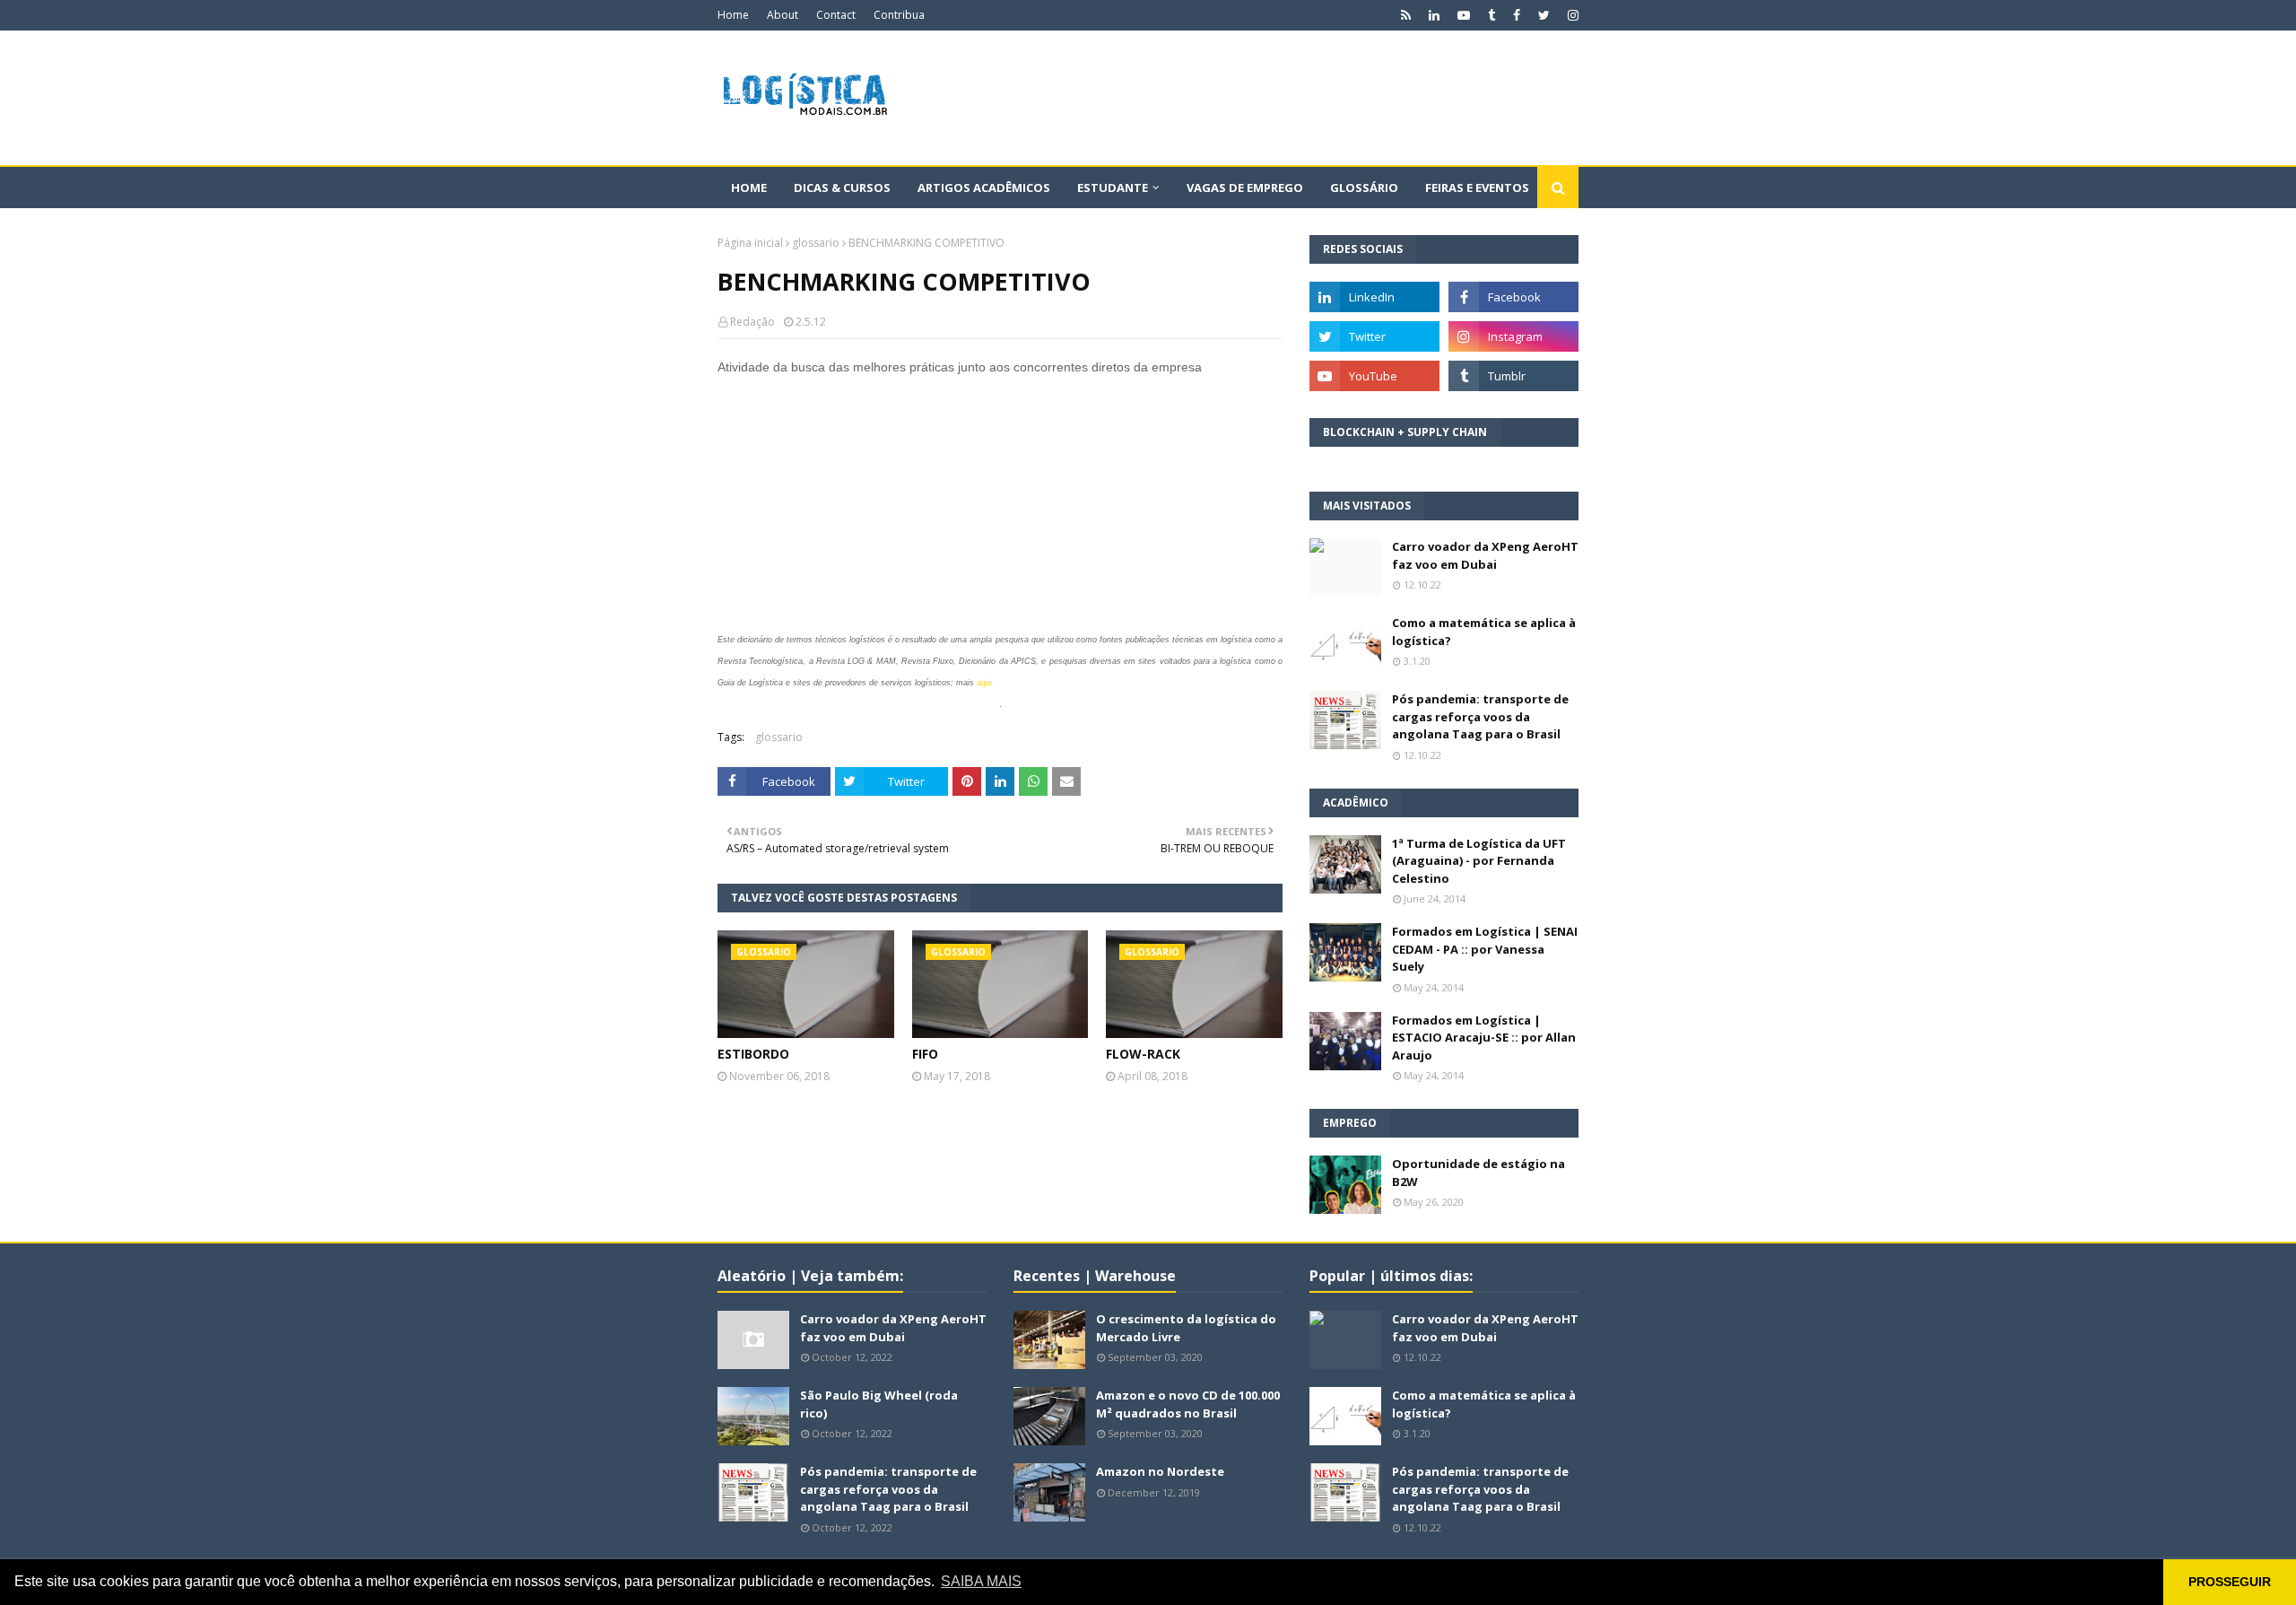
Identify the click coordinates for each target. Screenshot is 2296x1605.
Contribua (899, 15)
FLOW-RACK (1143, 1054)
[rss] (1406, 15)
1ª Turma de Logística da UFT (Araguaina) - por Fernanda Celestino (1479, 861)
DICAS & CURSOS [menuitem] (842, 188)
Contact (836, 15)
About (783, 15)
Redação (752, 322)
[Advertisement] (1252, 98)
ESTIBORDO (753, 1054)
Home (733, 15)
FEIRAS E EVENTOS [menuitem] (1477, 188)
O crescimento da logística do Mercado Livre (1186, 1328)
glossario (816, 243)
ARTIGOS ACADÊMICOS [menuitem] (984, 188)
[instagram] (1571, 15)
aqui (984, 683)
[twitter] (1544, 15)
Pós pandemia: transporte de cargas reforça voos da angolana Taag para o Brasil (1480, 716)
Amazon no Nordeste (1160, 1471)
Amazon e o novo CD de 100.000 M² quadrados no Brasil (1188, 1404)
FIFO (925, 1054)
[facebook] (1517, 15)
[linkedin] (1434, 15)
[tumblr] (1492, 15)
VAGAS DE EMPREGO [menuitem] (1245, 188)
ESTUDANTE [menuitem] (1113, 188)
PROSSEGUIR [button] (2230, 1582)
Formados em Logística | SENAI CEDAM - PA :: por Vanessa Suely (1485, 949)
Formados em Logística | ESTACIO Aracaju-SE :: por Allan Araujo (1484, 1038)
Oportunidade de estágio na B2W (1478, 1173)
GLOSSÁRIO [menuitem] (1364, 188)
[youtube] (1464, 15)
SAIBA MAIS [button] (981, 1581)
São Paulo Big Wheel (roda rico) (879, 1404)
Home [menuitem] (749, 188)
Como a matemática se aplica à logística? (1484, 632)
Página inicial (750, 243)
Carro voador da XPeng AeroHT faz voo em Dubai (1485, 555)
